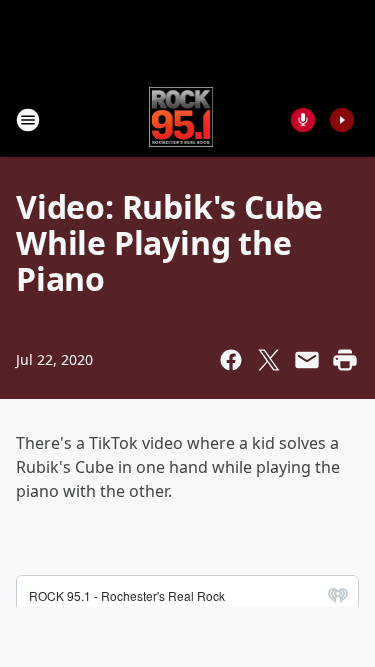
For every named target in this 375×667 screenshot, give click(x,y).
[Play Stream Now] (342, 120)
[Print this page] (345, 360)
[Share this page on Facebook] (231, 360)
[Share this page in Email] (307, 360)
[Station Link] (181, 119)
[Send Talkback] (303, 120)
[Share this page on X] (269, 360)
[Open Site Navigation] (28, 120)
